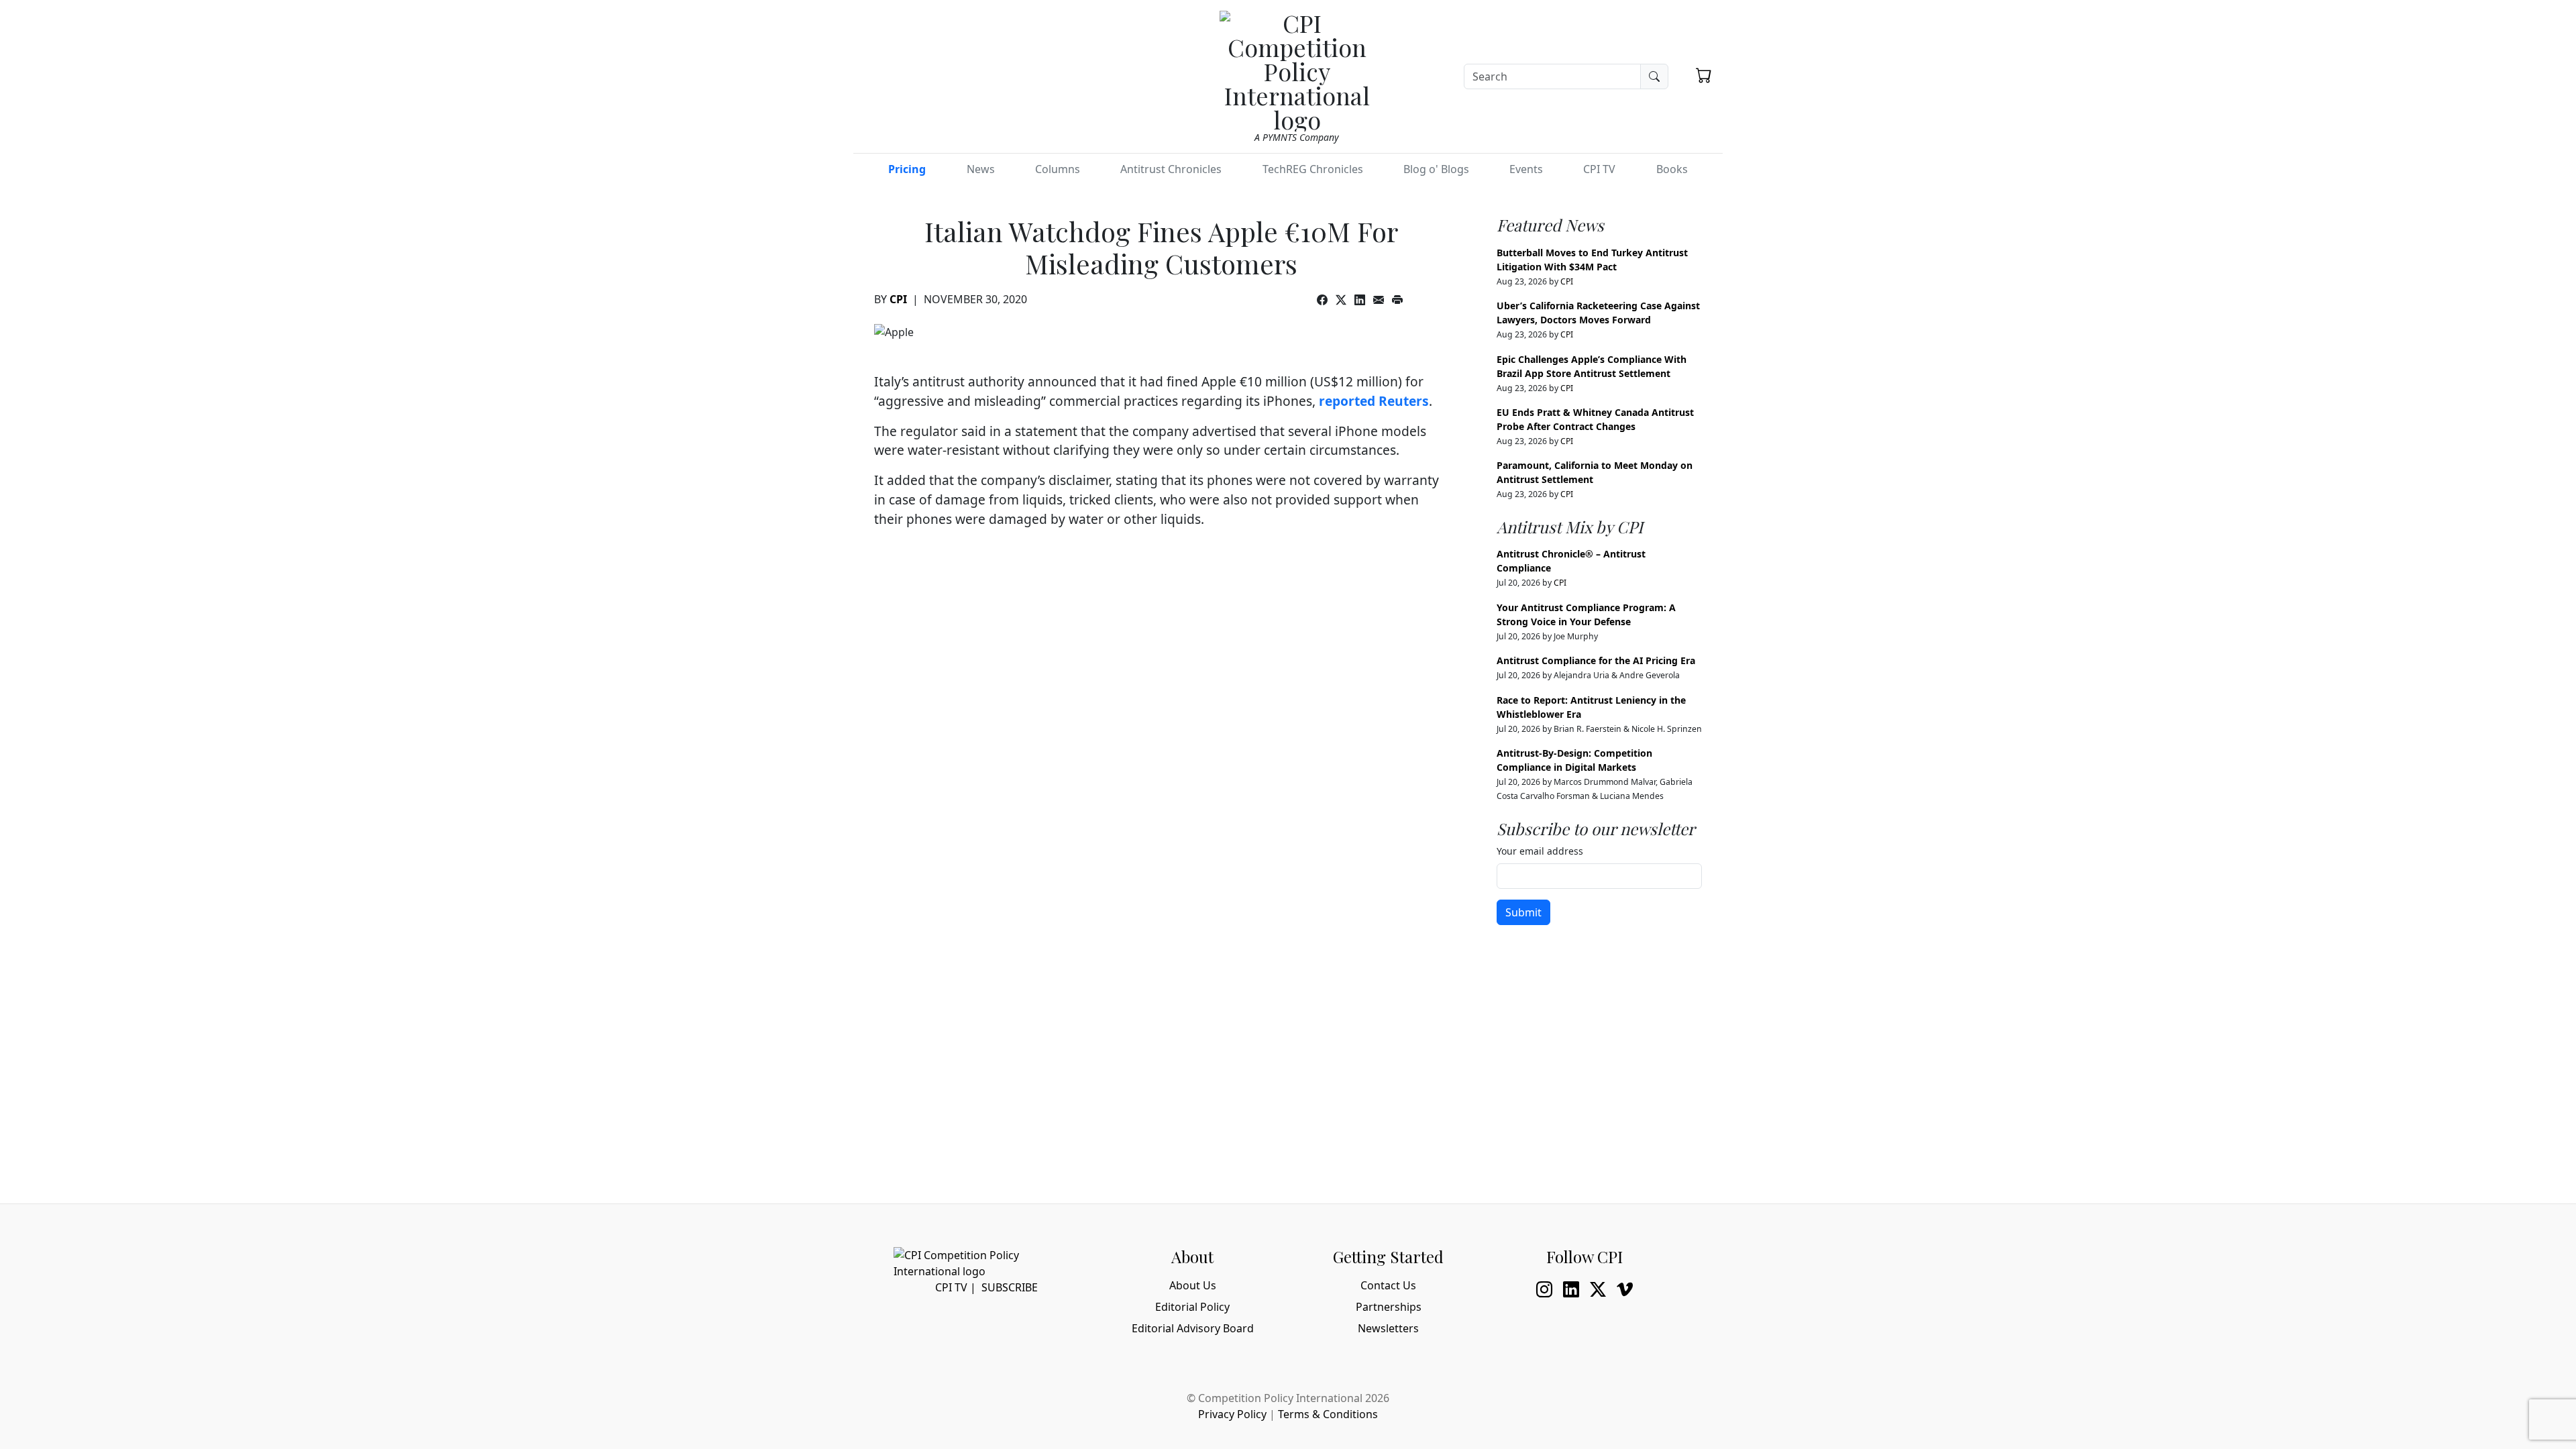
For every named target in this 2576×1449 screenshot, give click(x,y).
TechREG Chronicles (1313, 169)
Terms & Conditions (1328, 1414)
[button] (1704, 75)
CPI (898, 299)
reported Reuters (1374, 401)
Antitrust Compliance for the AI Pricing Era (1596, 660)
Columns (1058, 169)
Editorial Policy (1192, 1307)
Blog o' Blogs (1436, 169)
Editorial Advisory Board (1193, 1328)
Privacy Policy (1232, 1414)
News (981, 169)
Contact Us (1388, 1285)
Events (1526, 169)
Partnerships (1389, 1307)
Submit (1523, 912)
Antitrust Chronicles (1171, 169)
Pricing (907, 169)
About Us (1193, 1285)
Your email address (1540, 851)
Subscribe (1010, 1287)
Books (1672, 169)
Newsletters (1388, 1328)
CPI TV (1599, 169)
